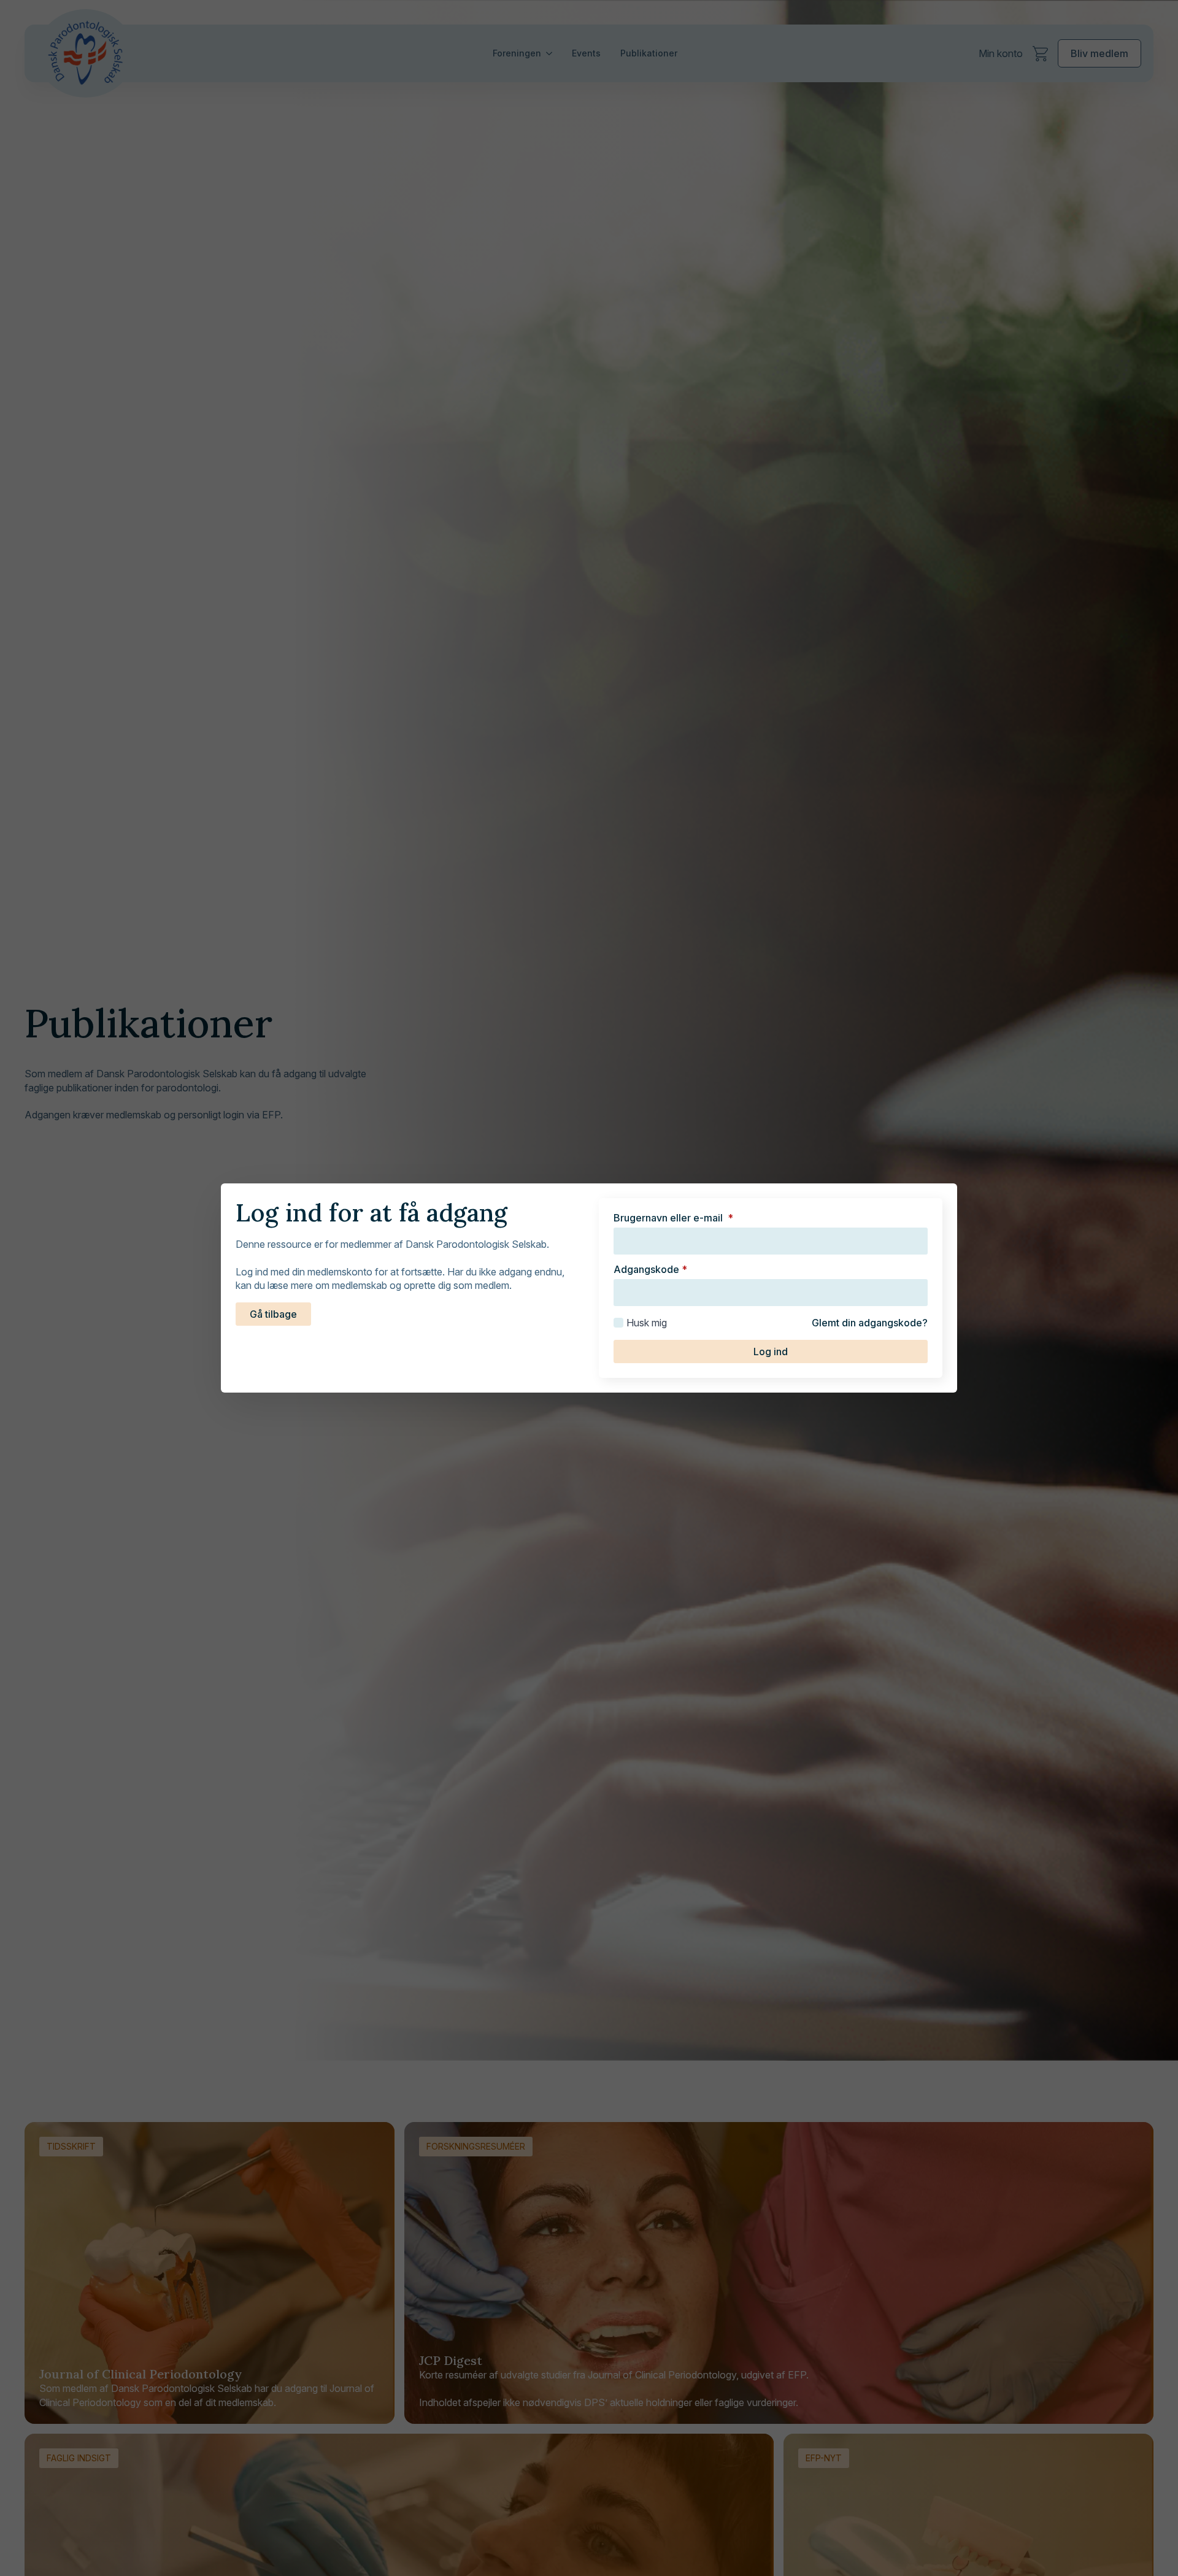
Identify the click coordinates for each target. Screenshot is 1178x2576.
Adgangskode (650, 1269)
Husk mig (647, 1323)
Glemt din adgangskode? (870, 1323)
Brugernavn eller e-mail (673, 1218)
